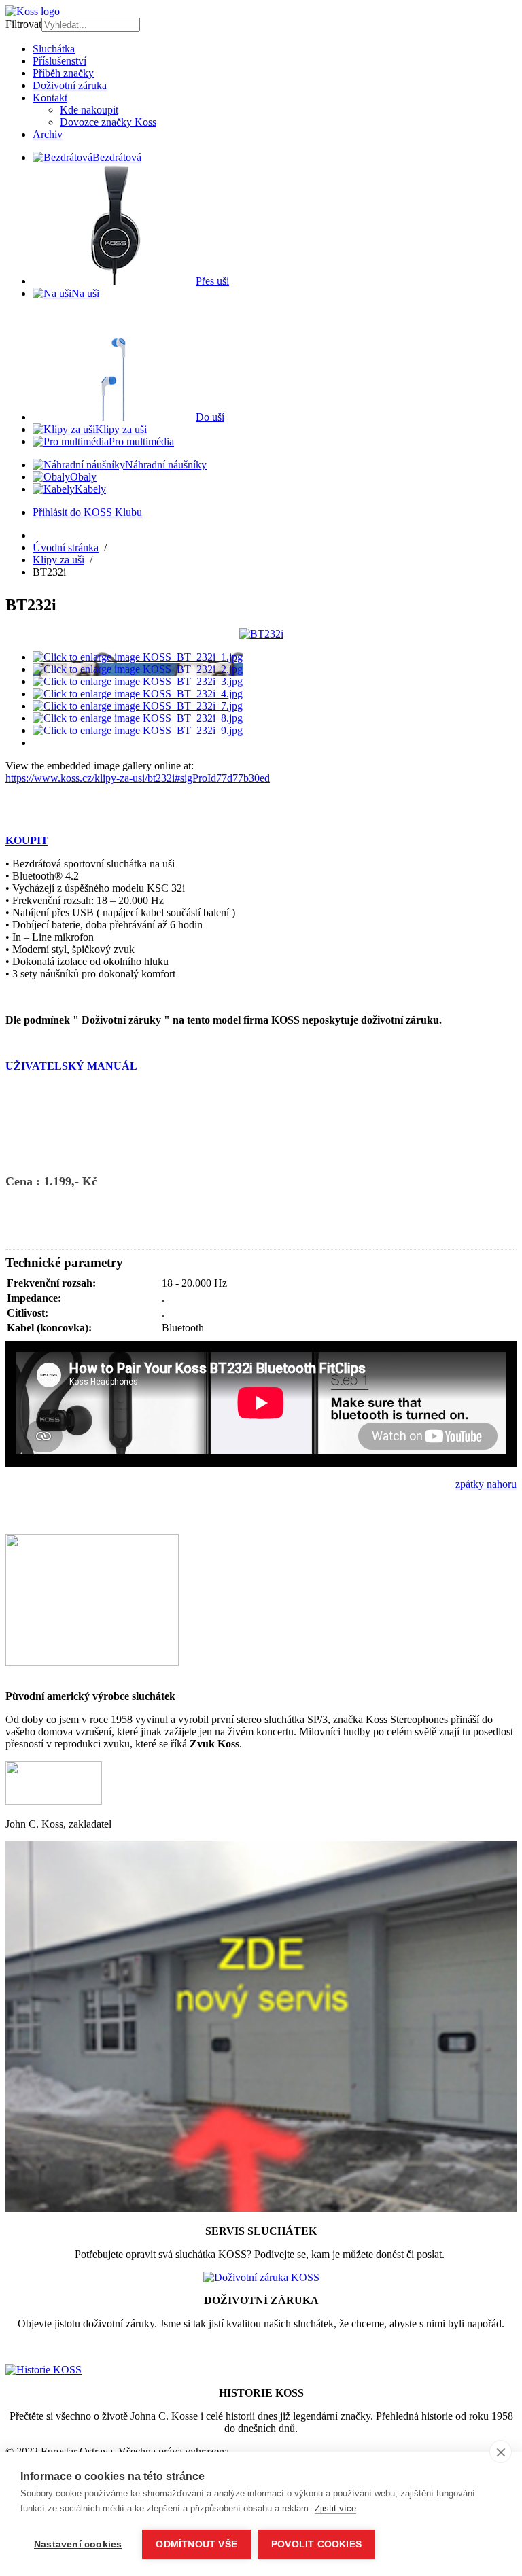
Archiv (48, 134)
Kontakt (50, 98)
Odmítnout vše (196, 2544)
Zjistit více (335, 2508)
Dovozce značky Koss (108, 122)
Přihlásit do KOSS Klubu (87, 512)
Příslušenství (59, 61)
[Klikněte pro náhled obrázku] (261, 634)
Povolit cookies (316, 2544)
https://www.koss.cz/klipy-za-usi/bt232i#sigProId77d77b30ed (138, 778)
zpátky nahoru (486, 1484)
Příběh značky (63, 73)
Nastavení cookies (78, 2544)
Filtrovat (23, 24)
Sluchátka (54, 49)
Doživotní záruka (70, 85)
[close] (501, 2452)
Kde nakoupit (89, 110)
